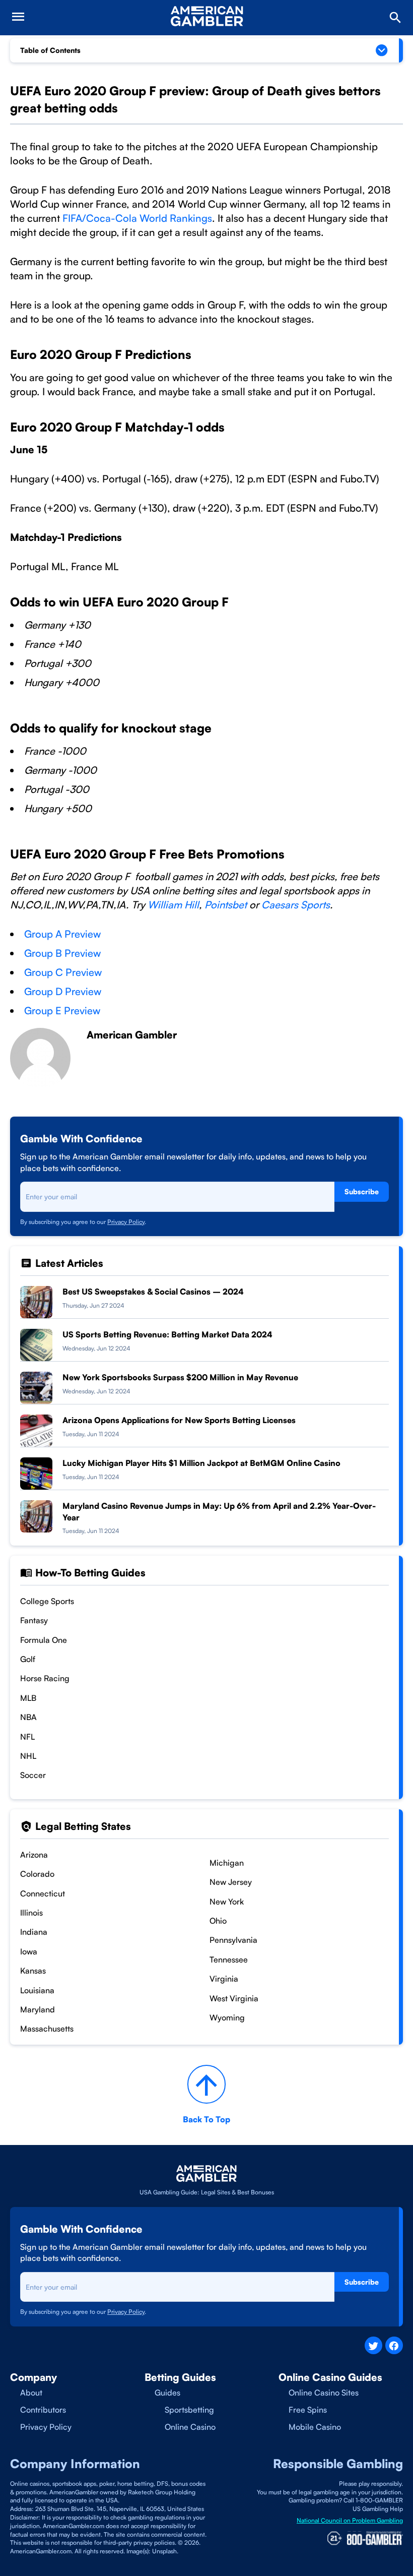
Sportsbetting (189, 2410)
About (31, 2393)
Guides (167, 2393)
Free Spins (308, 2410)
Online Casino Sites (324, 2393)
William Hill (173, 905)
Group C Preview (63, 972)
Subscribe (362, 1191)
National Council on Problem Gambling (350, 2520)
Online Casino (190, 2427)
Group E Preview (62, 1010)
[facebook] (394, 2345)
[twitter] (373, 2345)
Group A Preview (62, 934)
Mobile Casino (315, 2427)
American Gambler (132, 1035)
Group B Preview (62, 953)
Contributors (43, 2410)
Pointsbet (227, 905)
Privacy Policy (126, 1222)
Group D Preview (63, 991)
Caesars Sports (296, 905)
